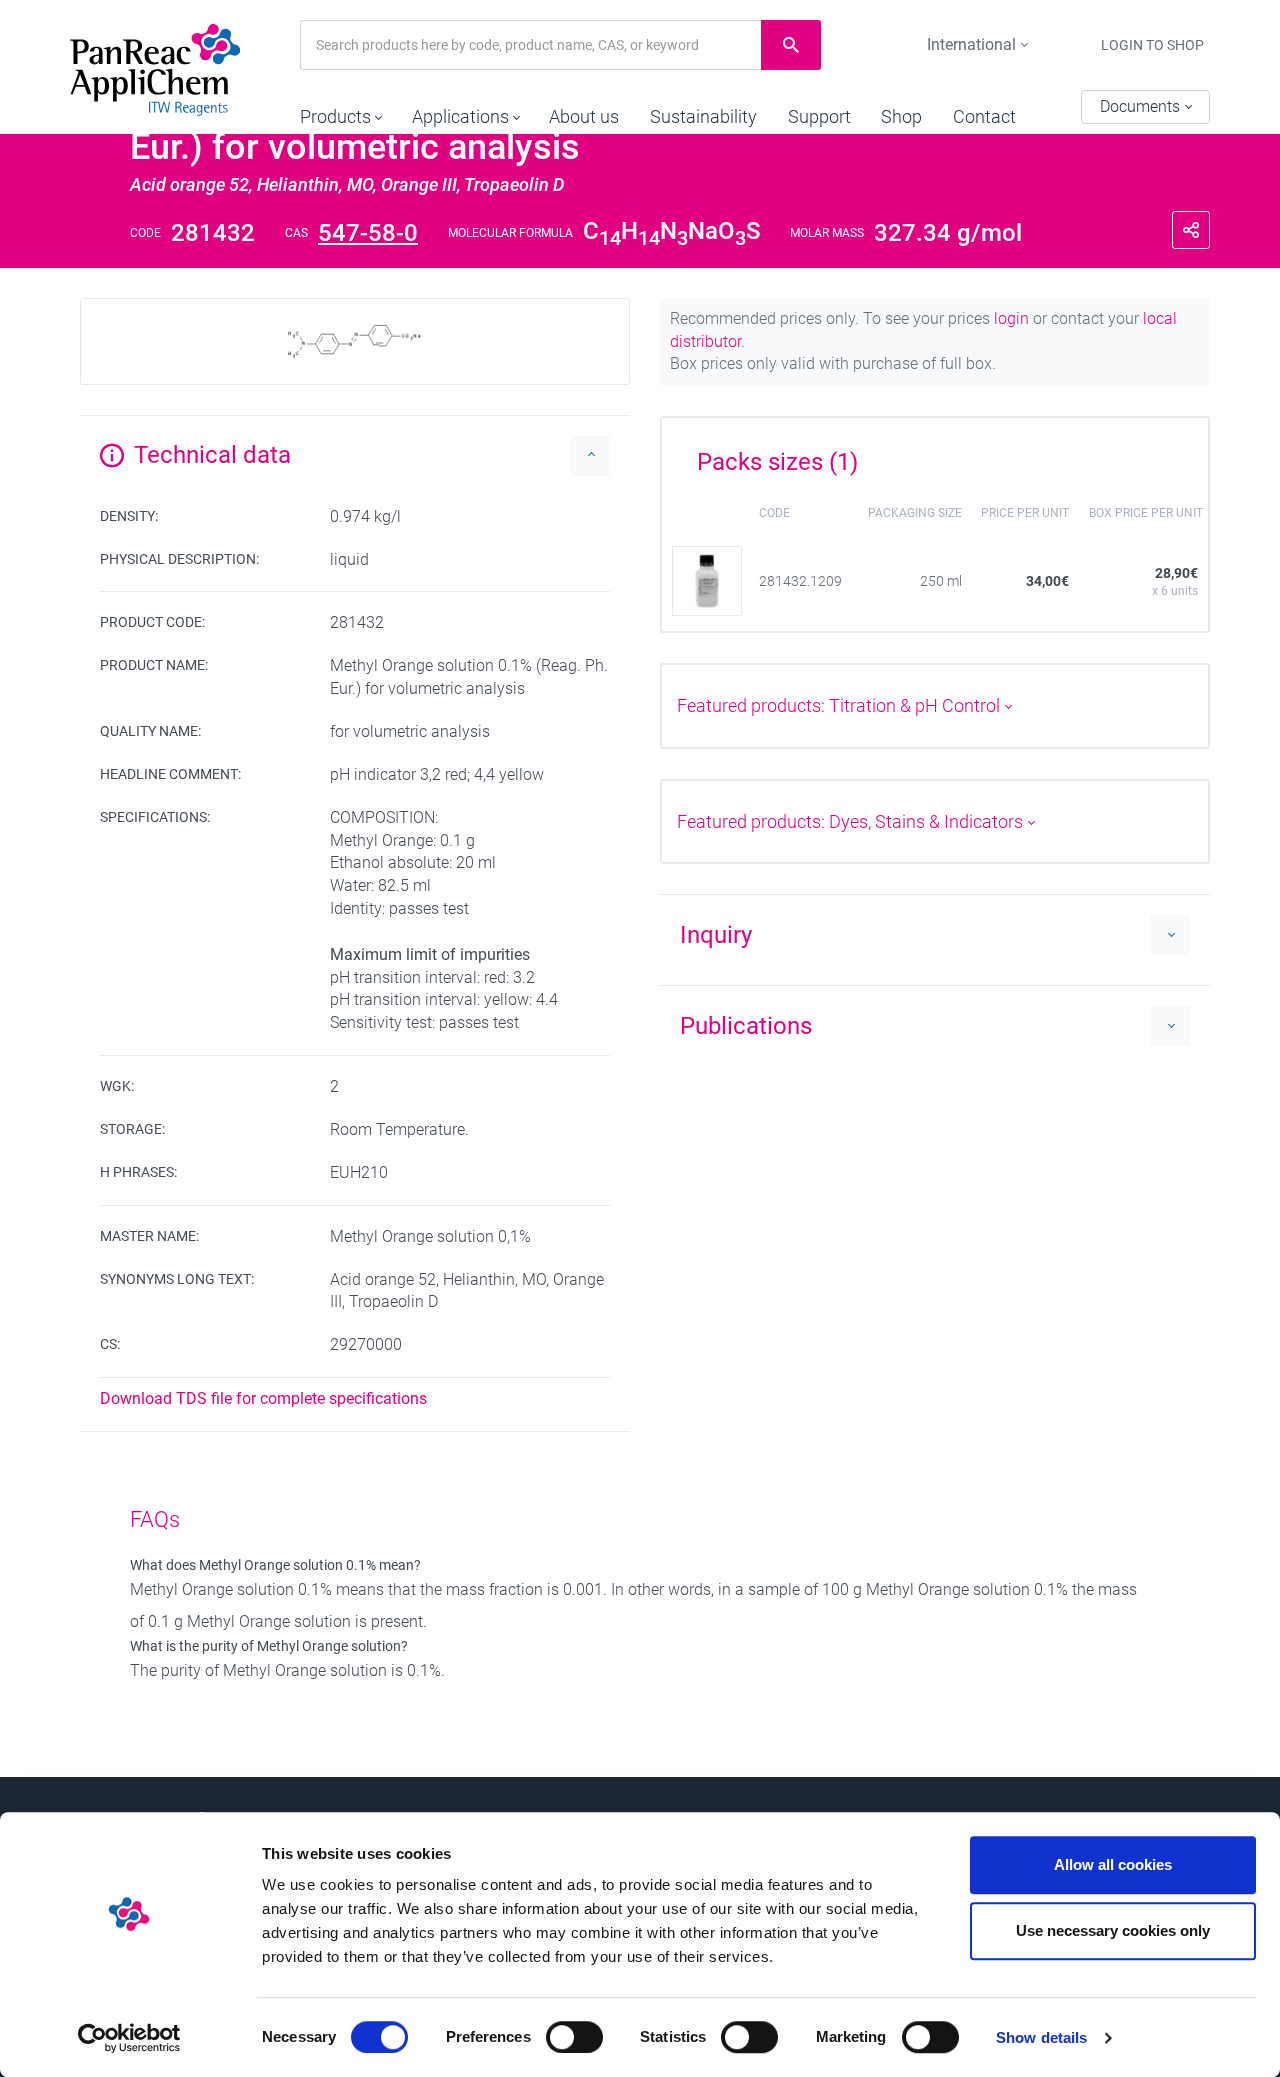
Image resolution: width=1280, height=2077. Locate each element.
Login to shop (1152, 45)
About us (584, 116)
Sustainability (703, 116)
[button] (340, 112)
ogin (1013, 318)
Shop (901, 116)
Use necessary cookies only (1113, 1930)
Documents (1142, 106)
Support (819, 116)
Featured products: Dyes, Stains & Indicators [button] (852, 821)
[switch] (574, 2037)
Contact (984, 116)
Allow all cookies (1113, 1864)
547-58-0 (368, 233)
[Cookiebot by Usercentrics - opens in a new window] (129, 2038)
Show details (1041, 2037)
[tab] (935, 455)
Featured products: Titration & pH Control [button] (840, 705)
